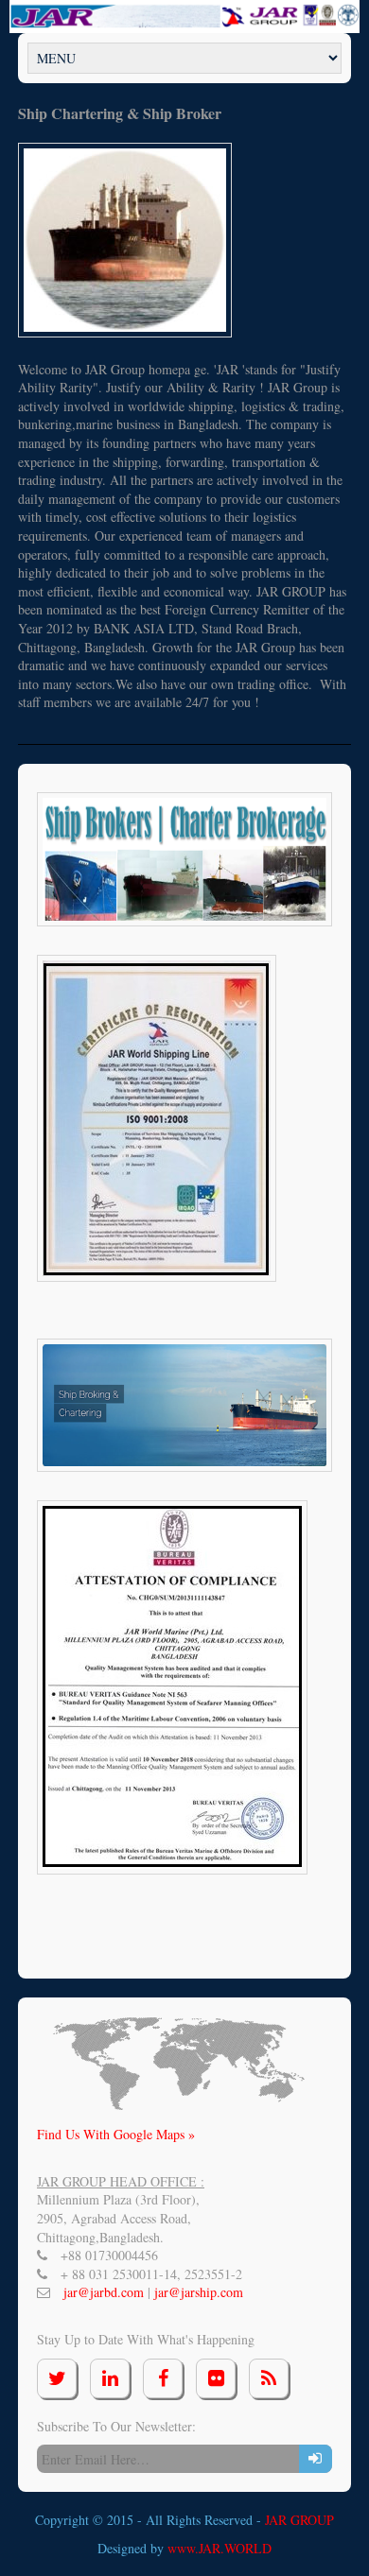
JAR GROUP (299, 2520)
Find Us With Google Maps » (116, 2134)
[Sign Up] (316, 2459)
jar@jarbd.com (105, 2292)
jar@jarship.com (199, 2292)
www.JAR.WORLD (220, 2548)
